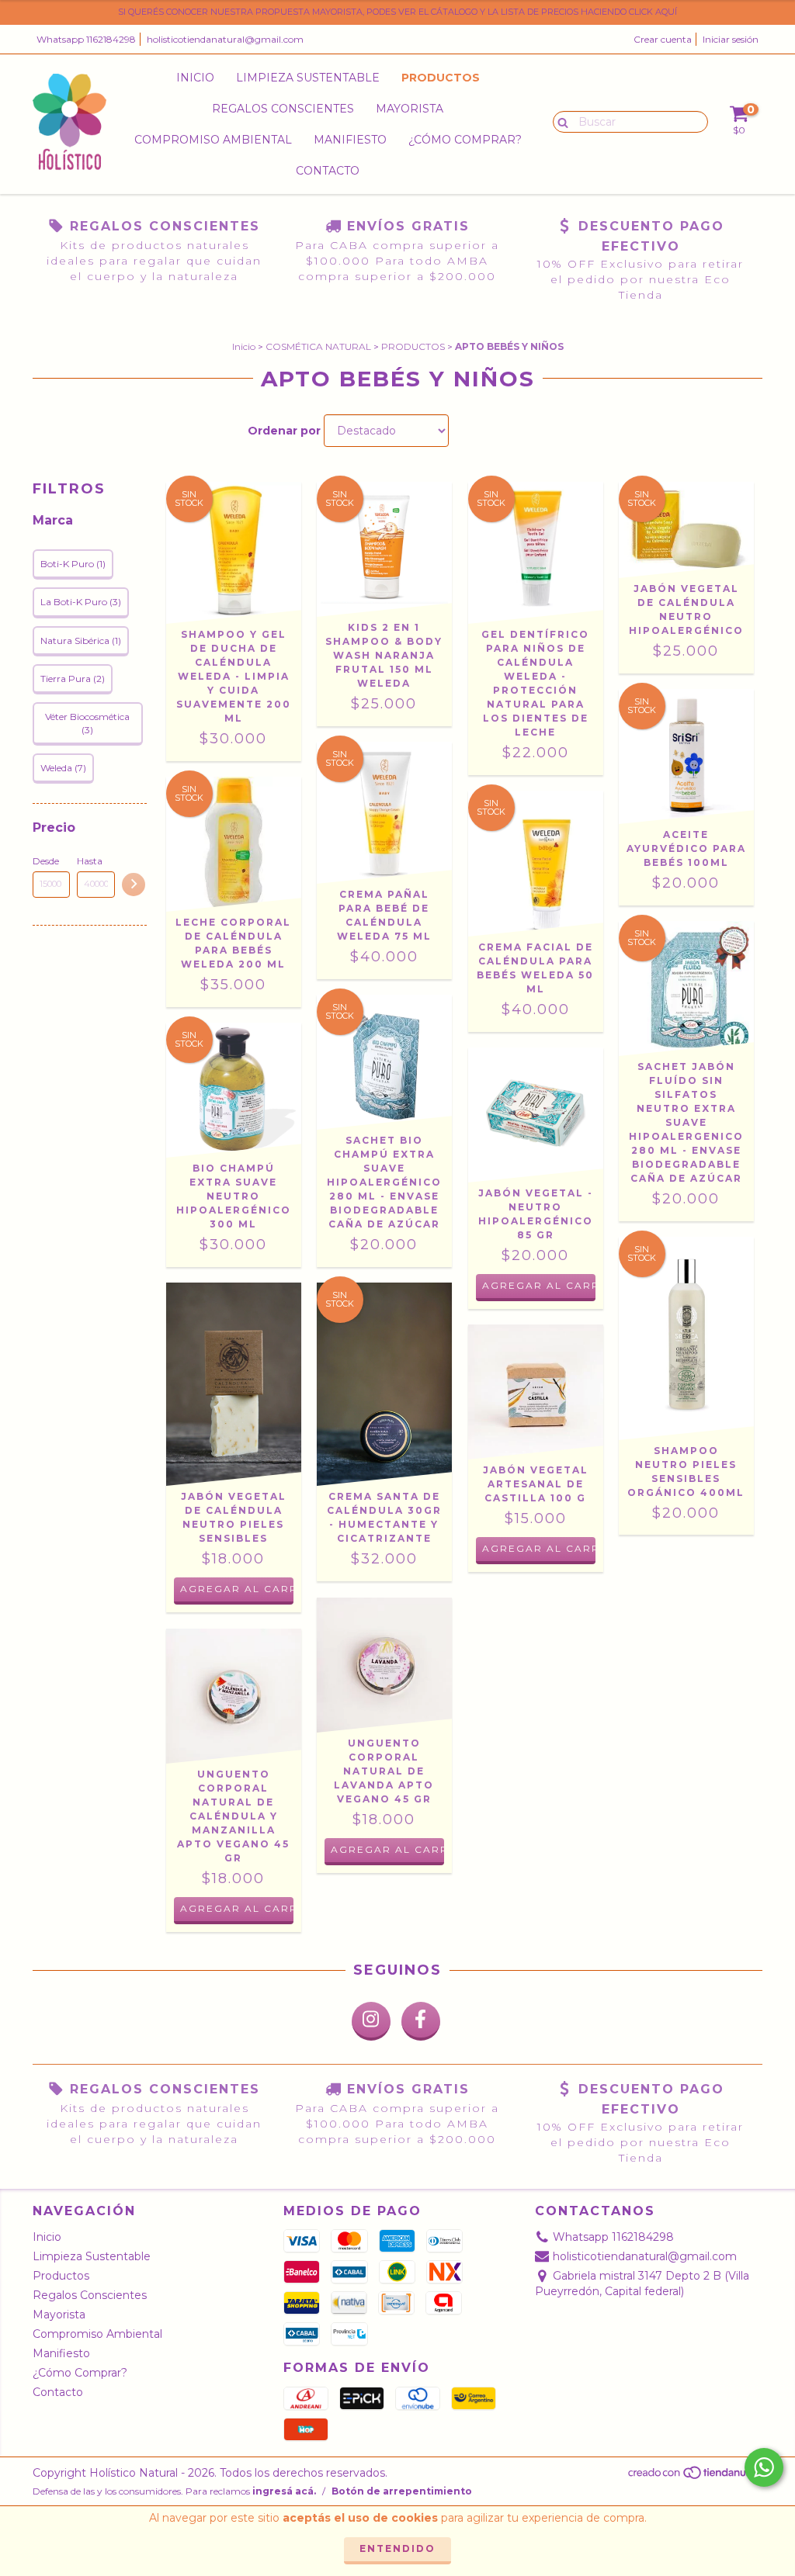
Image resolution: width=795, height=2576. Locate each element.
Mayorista (410, 109)
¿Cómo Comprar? (465, 140)
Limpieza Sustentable (308, 78)
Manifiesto (350, 140)
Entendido (397, 2548)
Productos (441, 78)
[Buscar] (559, 121)
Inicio (195, 78)
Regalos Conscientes (283, 109)
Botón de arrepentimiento (402, 2491)
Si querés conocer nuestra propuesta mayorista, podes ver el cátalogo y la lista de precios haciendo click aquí (397, 12)
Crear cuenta (663, 39)
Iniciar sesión (731, 39)
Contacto (328, 171)
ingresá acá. (284, 2491)
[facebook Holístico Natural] (421, 2021)
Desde (46, 861)
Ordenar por (284, 431)
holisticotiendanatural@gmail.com (225, 39)
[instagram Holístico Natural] (371, 2021)
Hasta (90, 861)
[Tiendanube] (694, 2476)
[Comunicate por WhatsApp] (764, 2467)
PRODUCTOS (413, 346)
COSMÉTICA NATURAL (318, 346)
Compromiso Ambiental (213, 140)
